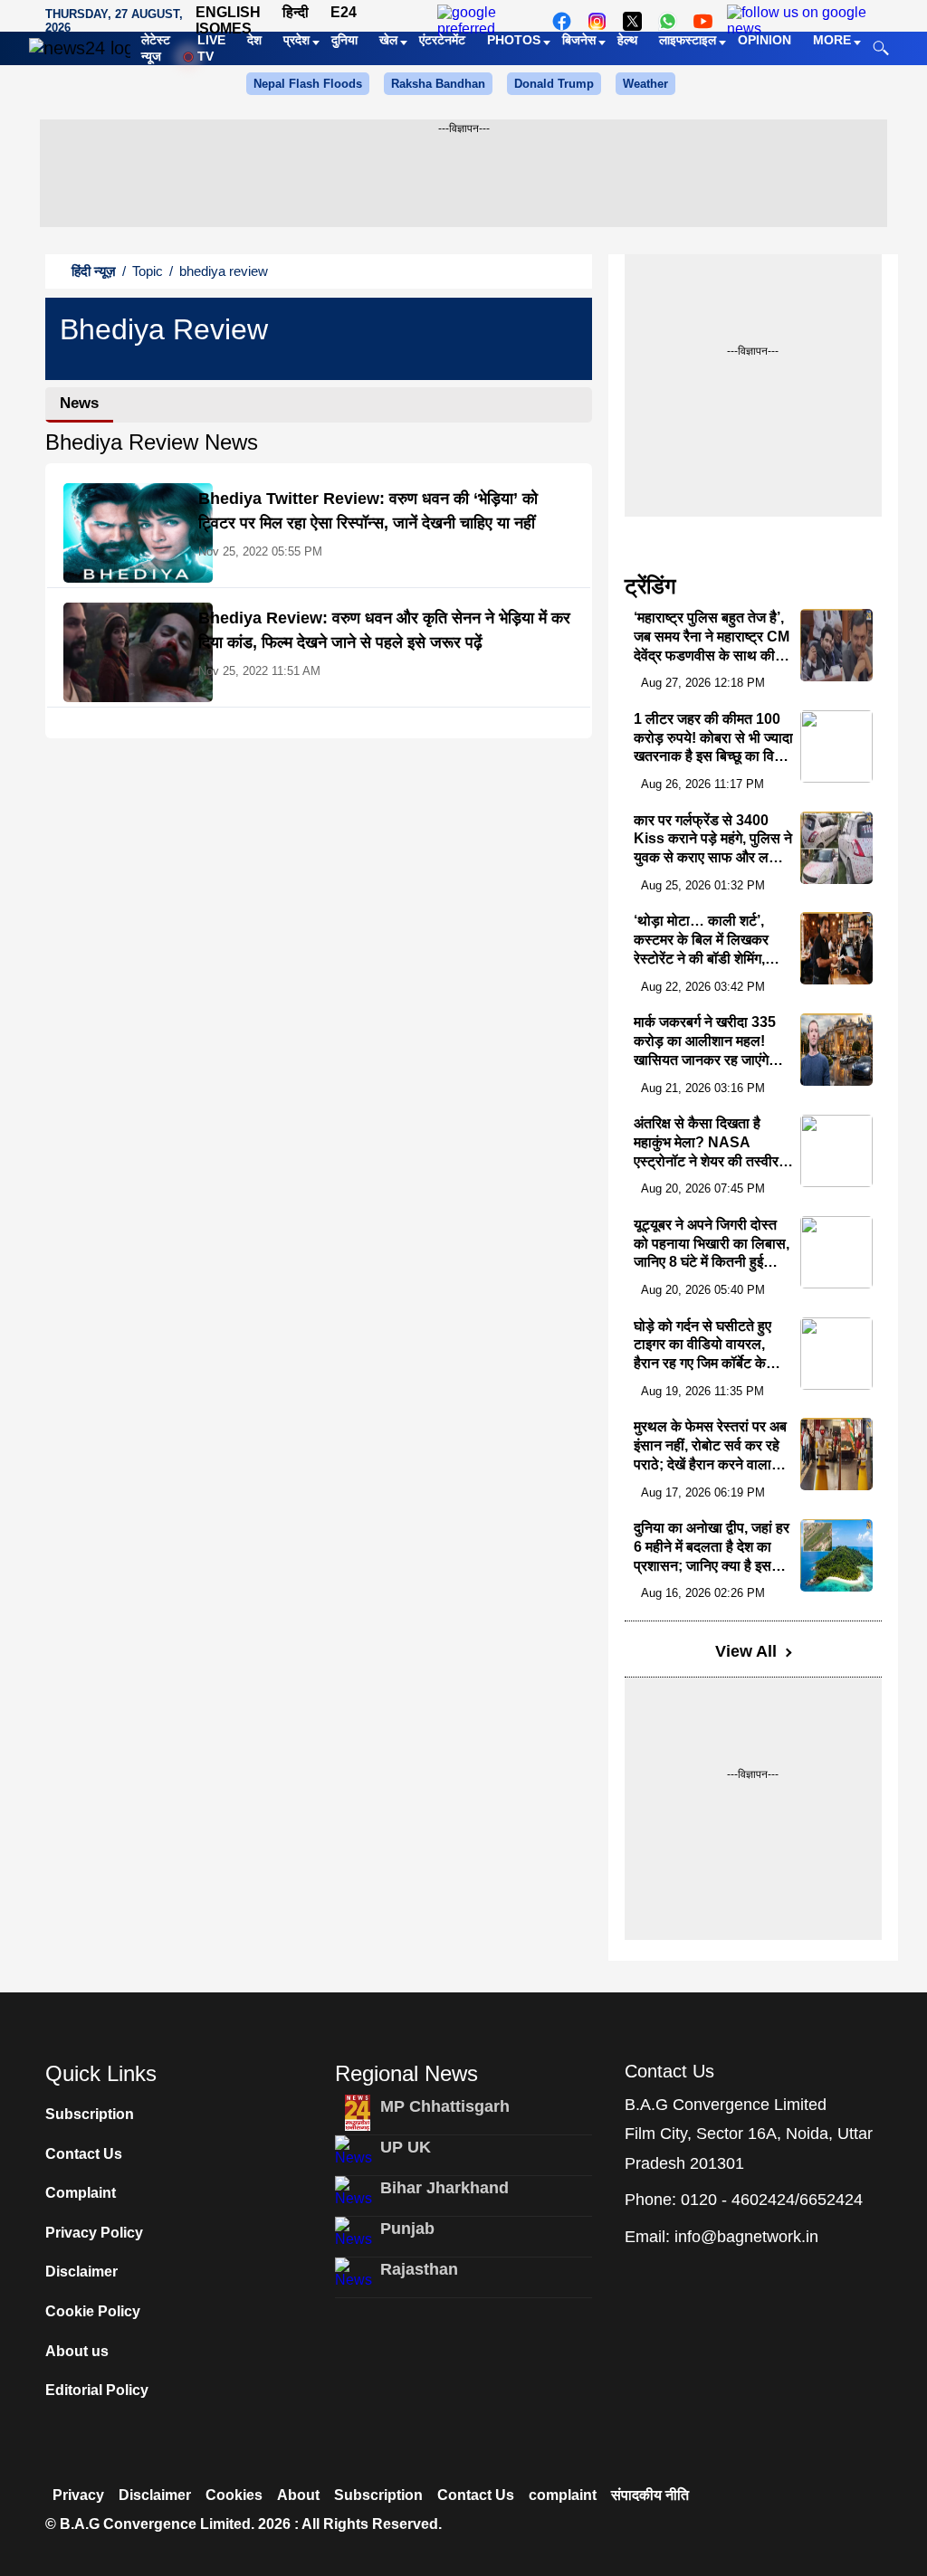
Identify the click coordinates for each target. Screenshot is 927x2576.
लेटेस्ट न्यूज (156, 48)
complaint (563, 2495)
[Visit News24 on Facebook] (562, 21)
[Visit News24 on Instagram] (597, 21)
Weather (645, 84)
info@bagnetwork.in (746, 2237)
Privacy (78, 2495)
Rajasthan (419, 2269)
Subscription (90, 2114)
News (79, 403)
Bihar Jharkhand (444, 2188)
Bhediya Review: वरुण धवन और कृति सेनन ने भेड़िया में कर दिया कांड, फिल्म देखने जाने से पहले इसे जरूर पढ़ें (384, 630)
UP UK (406, 2147)
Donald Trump (554, 84)
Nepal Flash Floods (308, 84)
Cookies (234, 2495)
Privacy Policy (94, 2233)
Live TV (211, 48)
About (298, 2495)
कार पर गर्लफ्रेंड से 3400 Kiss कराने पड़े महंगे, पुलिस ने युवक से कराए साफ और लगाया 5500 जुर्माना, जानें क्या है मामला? (713, 858)
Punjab (407, 2229)
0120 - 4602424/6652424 (772, 2200)
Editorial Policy (97, 2390)
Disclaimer (81, 2272)
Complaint (81, 2193)
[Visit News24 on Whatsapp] (668, 21)
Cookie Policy (93, 2311)
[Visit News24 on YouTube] (703, 21)
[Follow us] (801, 21)
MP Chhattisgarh (445, 2106)
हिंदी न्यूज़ (94, 271)
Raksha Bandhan (438, 84)
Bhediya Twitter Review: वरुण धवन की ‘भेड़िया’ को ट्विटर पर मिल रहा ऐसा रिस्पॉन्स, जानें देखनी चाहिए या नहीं (368, 511)
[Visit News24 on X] (632, 21)
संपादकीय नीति (650, 2495)
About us (77, 2351)
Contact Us (84, 2154)
